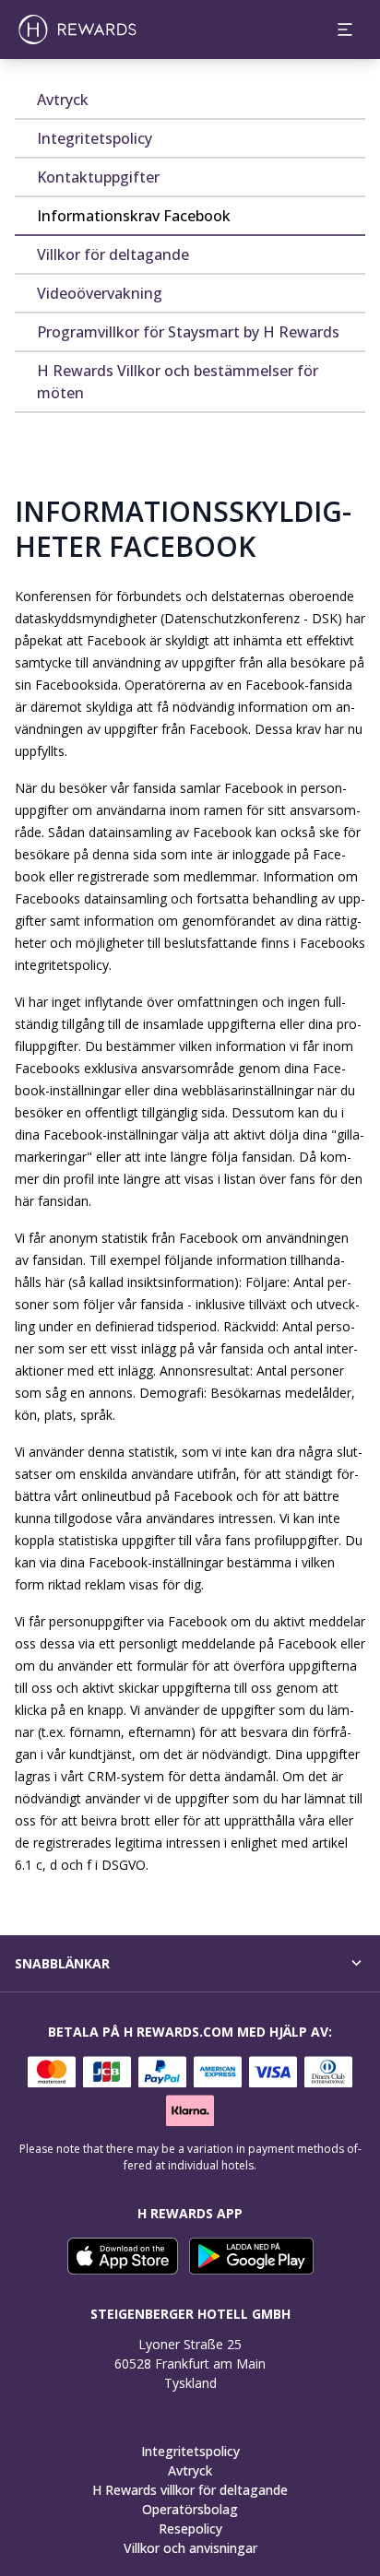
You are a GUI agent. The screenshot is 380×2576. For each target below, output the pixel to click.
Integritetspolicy (190, 2451)
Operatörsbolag (190, 2509)
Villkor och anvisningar (190, 2548)
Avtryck (190, 2470)
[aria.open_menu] (345, 30)
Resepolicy (190, 2529)
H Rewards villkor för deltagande (190, 2490)
